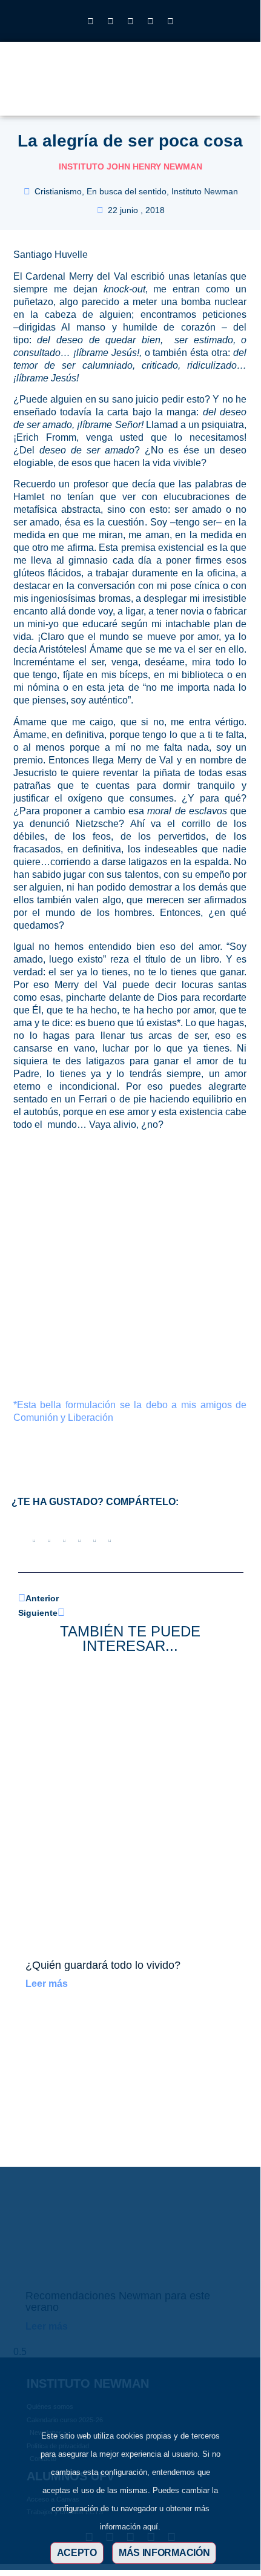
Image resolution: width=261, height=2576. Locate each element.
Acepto (77, 2553)
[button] (201, 85)
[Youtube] (150, 21)
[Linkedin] (130, 21)
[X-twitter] (110, 21)
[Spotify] (170, 21)
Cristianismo (58, 191)
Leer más (47, 1984)
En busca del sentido (127, 191)
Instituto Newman (205, 191)
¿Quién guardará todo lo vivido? (103, 1965)
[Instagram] (90, 21)
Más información (164, 2553)
